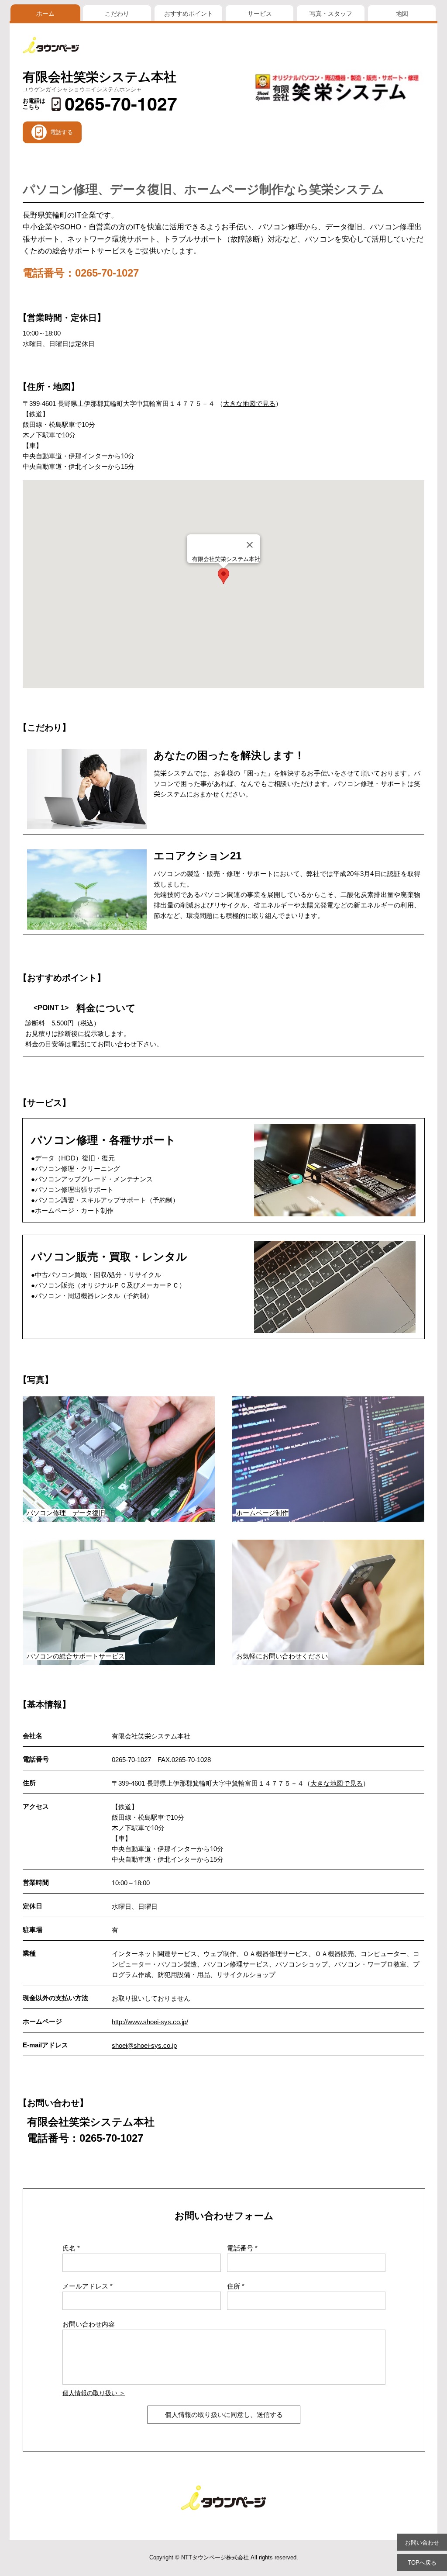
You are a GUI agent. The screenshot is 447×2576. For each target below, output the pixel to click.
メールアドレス (85, 2286)
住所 (234, 2286)
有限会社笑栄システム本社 (100, 77)
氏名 (69, 2248)
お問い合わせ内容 (89, 2324)
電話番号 (240, 2248)
